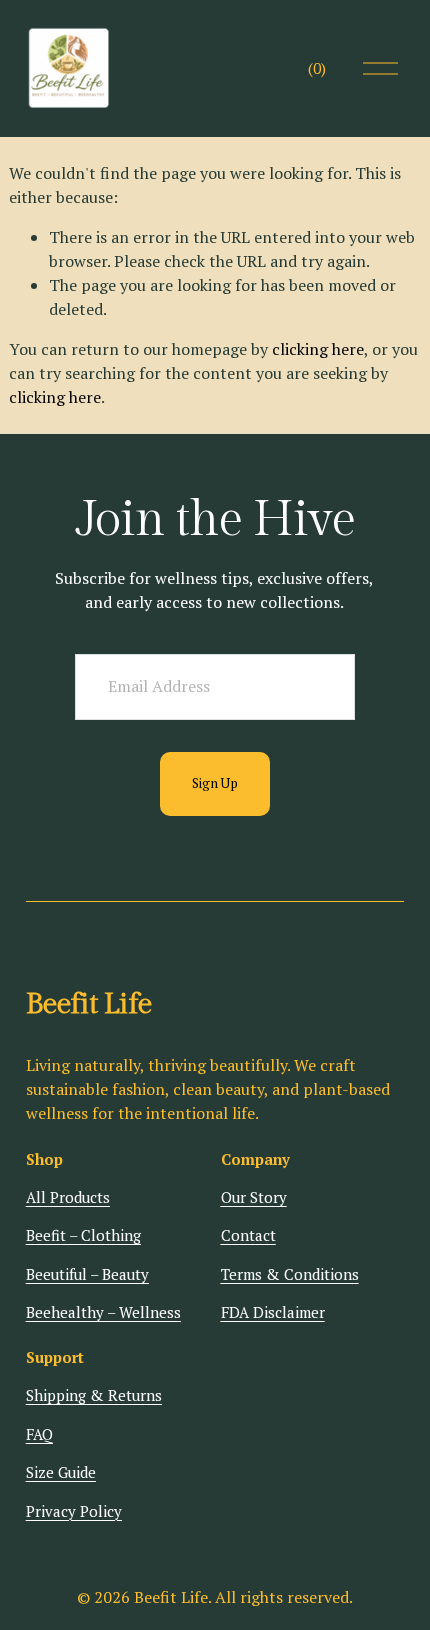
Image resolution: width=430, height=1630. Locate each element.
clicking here (318, 349)
